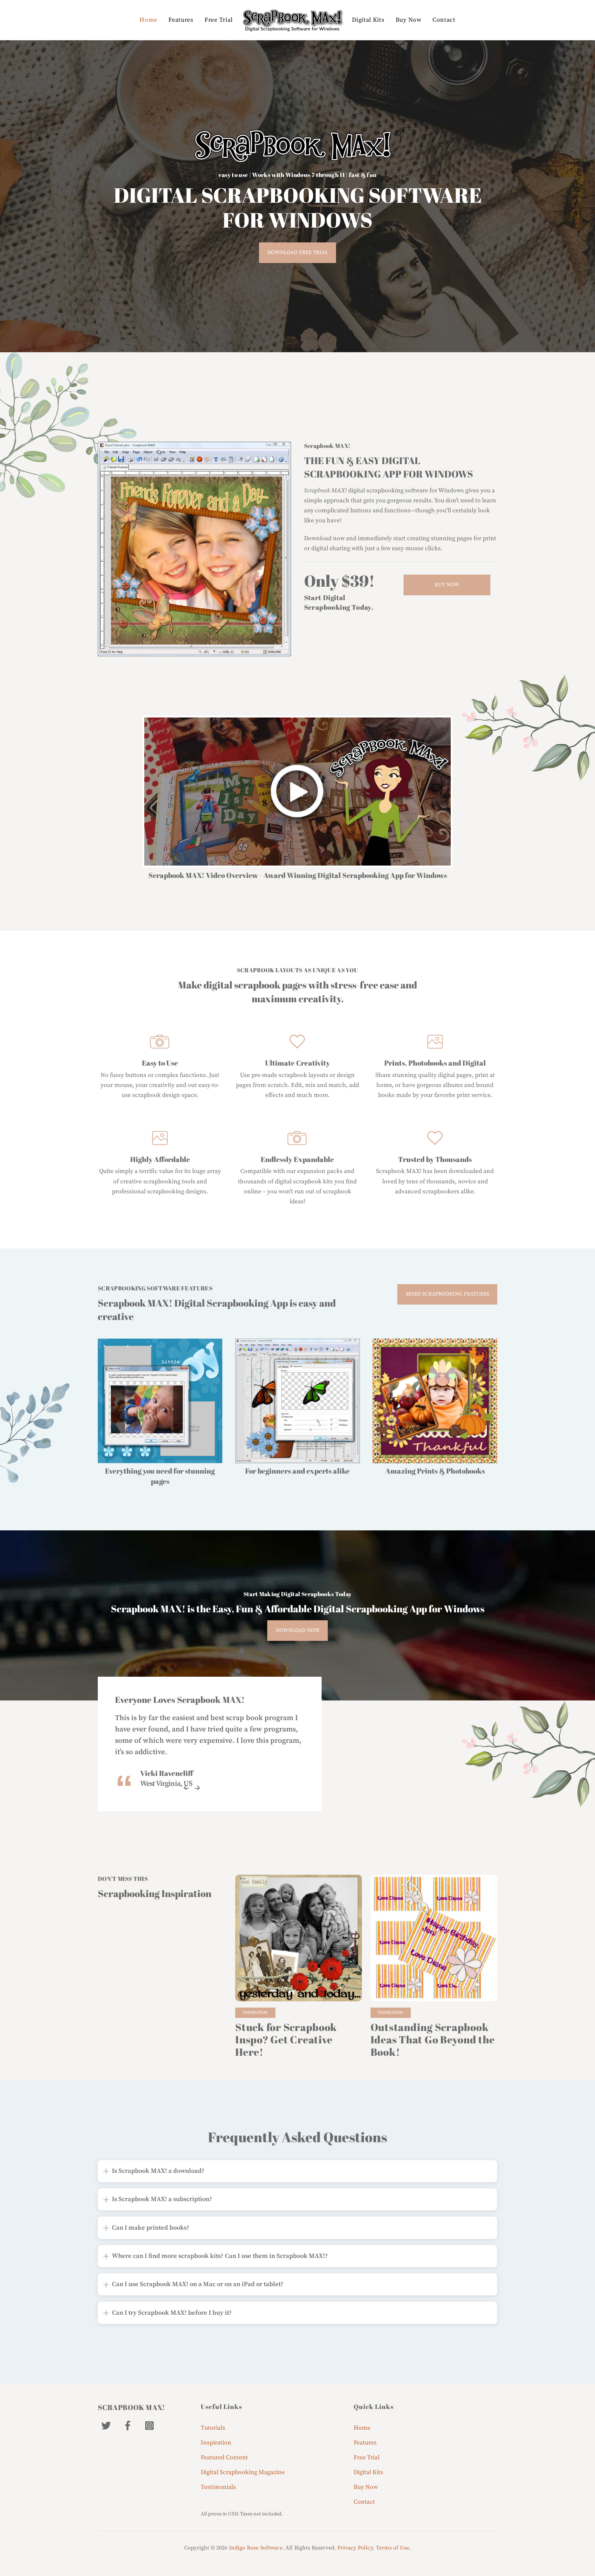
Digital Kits (368, 20)
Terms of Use (393, 2548)
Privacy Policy (355, 2548)
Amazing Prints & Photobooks (435, 1471)
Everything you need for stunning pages (160, 1476)
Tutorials (213, 2428)
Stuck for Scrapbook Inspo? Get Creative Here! (286, 2039)
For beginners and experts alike (297, 1471)
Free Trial (219, 20)
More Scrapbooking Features (447, 1294)
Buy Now (409, 20)
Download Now (298, 1630)
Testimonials (218, 2487)
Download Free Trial (298, 253)
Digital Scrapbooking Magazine (243, 2472)
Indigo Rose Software (256, 2548)
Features (181, 20)
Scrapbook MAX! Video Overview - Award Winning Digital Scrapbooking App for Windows (298, 875)
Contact (444, 20)
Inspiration (255, 2013)
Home (148, 20)
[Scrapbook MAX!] (292, 20)
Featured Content (224, 2458)
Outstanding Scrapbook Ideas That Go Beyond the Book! (433, 2039)
